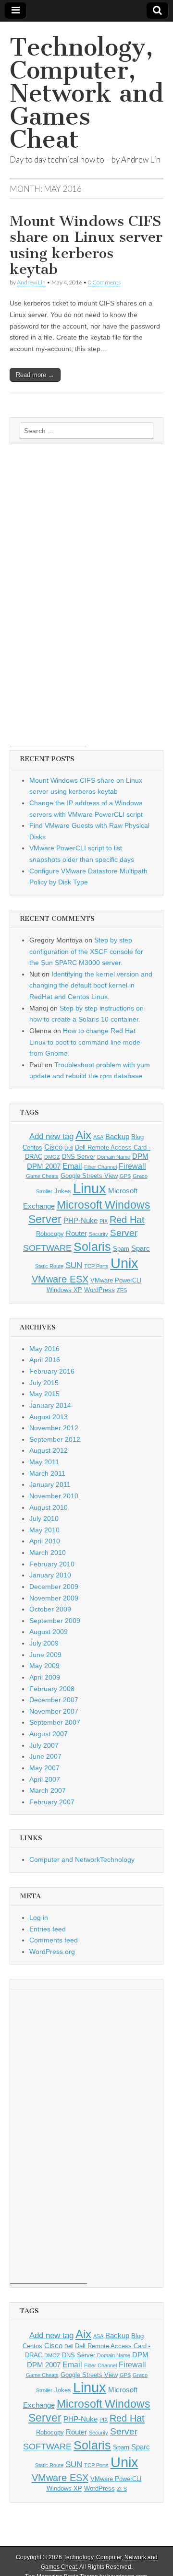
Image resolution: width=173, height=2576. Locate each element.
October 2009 (50, 1609)
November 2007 (54, 1711)
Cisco (53, 1147)
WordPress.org (52, 1952)
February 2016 (52, 1371)
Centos (32, 1147)
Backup (117, 1137)
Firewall (132, 1166)
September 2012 (55, 1439)
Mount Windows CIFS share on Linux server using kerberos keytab (86, 245)
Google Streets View (89, 1176)
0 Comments (104, 282)
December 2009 (54, 1587)
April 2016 (45, 1360)
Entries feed (48, 1929)
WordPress (99, 1290)
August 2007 (49, 1734)
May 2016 (44, 1349)
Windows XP (64, 1290)
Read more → (35, 375)
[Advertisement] (48, 602)
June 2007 (45, 1756)
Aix (83, 1135)
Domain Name (114, 1157)
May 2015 (44, 1394)
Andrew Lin (31, 282)
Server (124, 1233)
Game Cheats (42, 1176)
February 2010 (52, 1564)
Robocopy (50, 1234)
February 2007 (52, 1802)
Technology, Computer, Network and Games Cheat (86, 93)
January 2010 (50, 1575)
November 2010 (54, 1496)
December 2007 (54, 1700)
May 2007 (44, 1768)
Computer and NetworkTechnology (82, 1859)
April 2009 (45, 1677)
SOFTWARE (47, 1248)
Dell (69, 1148)
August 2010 (49, 1507)
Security (99, 1234)
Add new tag (51, 1136)
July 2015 (44, 1383)
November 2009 (54, 1598)
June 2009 (45, 1655)
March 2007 (48, 1790)
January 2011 (50, 1484)
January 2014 (50, 1405)
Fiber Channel (100, 1167)
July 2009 (44, 1643)
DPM (140, 1156)
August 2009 (49, 1632)
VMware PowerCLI (116, 1280)
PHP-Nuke (80, 1221)
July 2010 (44, 1518)
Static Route (49, 1266)
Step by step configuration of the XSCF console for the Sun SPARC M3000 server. (86, 951)
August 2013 (49, 1417)
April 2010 (45, 1541)
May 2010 (44, 1530)
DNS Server (79, 1157)
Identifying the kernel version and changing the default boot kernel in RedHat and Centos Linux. (91, 985)
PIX (104, 1221)
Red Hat (127, 1220)
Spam (121, 1249)
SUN (74, 1265)
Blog (137, 1137)
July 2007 (44, 1745)
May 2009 (44, 1666)
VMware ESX (60, 1279)
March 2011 (47, 1473)
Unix (124, 1263)
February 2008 (52, 1689)
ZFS (122, 1290)
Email (72, 1166)
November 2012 (54, 1428)
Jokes (63, 1191)
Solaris (92, 1247)
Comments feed (54, 1940)
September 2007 (55, 1722)
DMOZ (52, 1157)
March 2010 (48, 1553)
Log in (39, 1917)
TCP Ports (96, 1266)
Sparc (141, 1248)
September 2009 (55, 1621)
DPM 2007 (44, 1166)
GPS (125, 1176)
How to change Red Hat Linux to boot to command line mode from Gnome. (85, 1042)
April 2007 (45, 1779)
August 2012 (49, 1450)
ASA (98, 1137)
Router (76, 1234)
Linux (90, 1188)
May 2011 (44, 1462)
